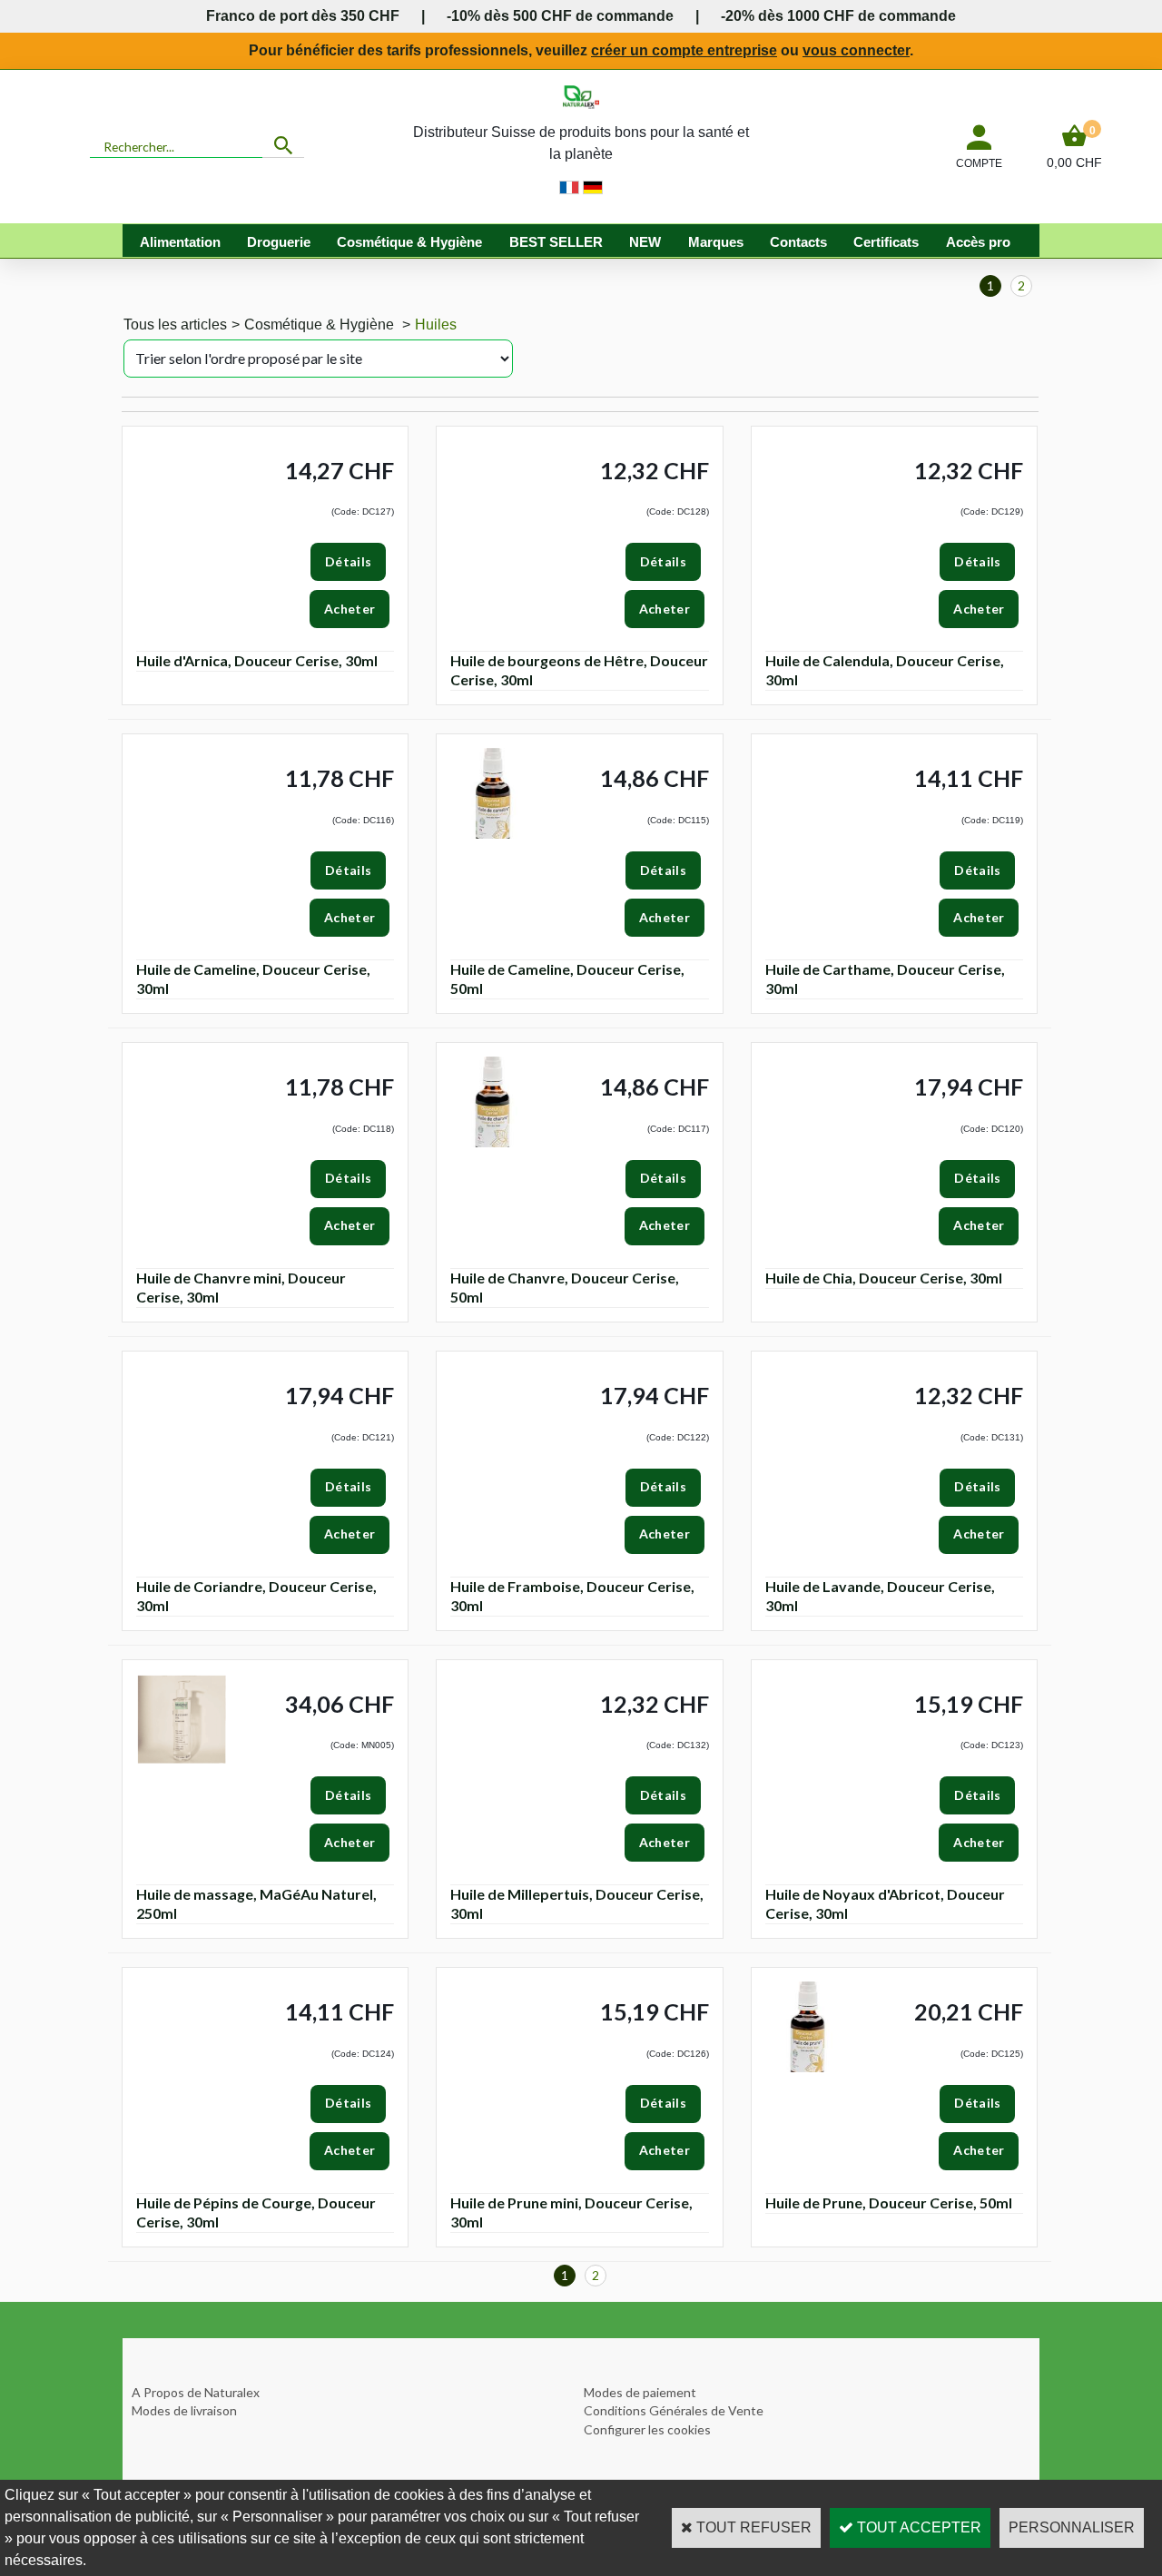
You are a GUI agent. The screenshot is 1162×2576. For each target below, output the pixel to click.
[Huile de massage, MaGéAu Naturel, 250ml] (182, 1760)
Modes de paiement (640, 2392)
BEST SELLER (556, 242)
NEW (645, 242)
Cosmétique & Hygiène (409, 242)
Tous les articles (175, 324)
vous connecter (856, 50)
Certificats (886, 242)
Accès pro (978, 242)
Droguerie (279, 242)
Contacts (798, 242)
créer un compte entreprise (684, 50)
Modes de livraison (184, 2410)
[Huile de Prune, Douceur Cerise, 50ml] (811, 2068)
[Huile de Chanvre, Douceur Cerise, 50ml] (496, 1143)
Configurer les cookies (647, 2429)
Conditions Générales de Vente (674, 2410)
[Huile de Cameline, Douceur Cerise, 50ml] (496, 834)
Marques (716, 242)
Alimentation (180, 242)
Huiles (436, 324)
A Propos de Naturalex (196, 2392)
